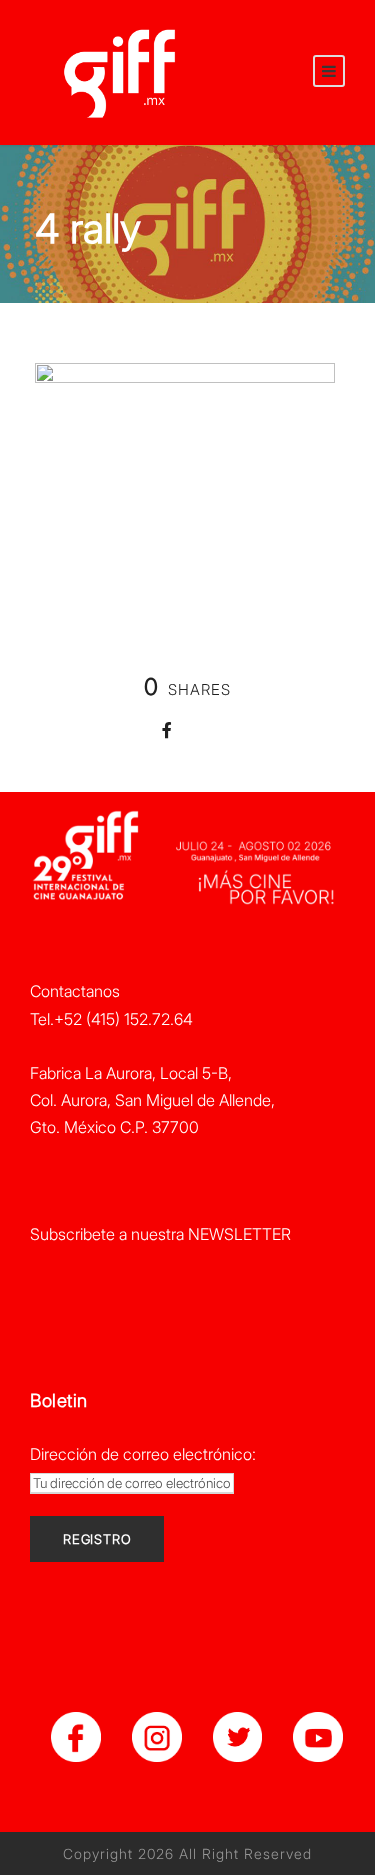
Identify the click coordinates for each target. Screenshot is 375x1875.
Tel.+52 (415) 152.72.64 (111, 1019)
